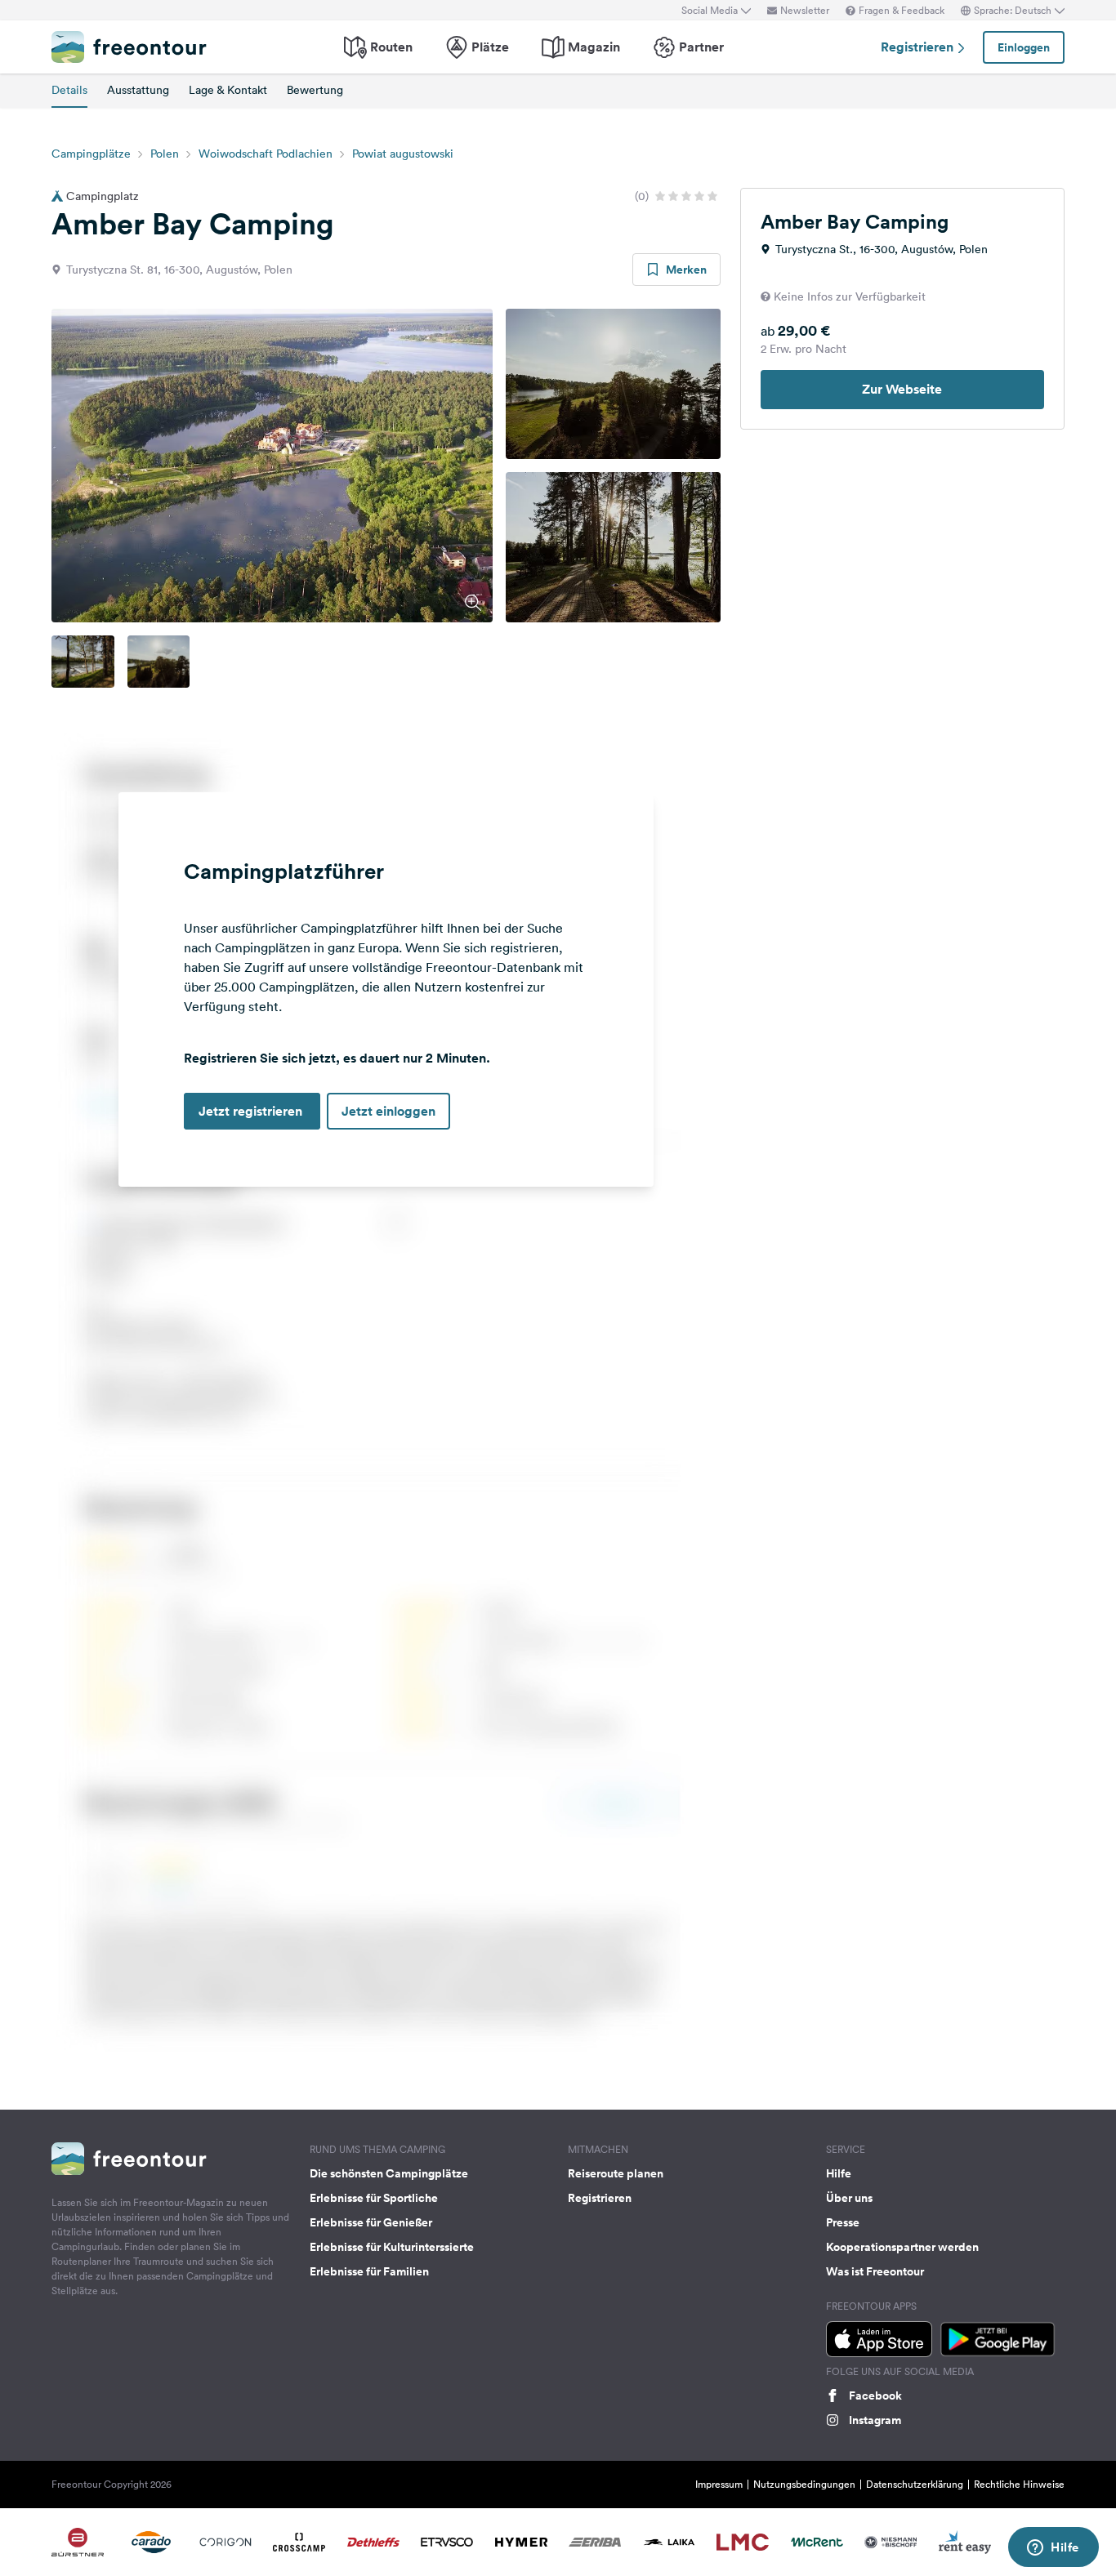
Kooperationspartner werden (902, 2247)
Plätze (490, 47)
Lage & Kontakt (228, 90)
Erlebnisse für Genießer (371, 2222)
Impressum (719, 2484)
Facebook (875, 2396)
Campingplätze (91, 154)
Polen (165, 154)
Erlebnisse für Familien (369, 2271)
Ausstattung (138, 90)
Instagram (875, 2420)
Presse (843, 2222)
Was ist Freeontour (875, 2271)
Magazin (594, 47)
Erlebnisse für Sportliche (374, 2198)
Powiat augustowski (403, 154)
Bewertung (315, 90)
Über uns (849, 2198)
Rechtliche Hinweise (1019, 2484)
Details (69, 90)
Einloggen (1024, 47)
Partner (701, 47)
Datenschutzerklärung (915, 2484)
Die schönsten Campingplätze (389, 2173)
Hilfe (839, 2173)
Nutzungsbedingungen (804, 2484)
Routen (391, 47)
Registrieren (919, 47)
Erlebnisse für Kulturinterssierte (392, 2247)
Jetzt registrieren (252, 1111)
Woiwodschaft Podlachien (266, 154)
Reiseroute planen (616, 2173)
